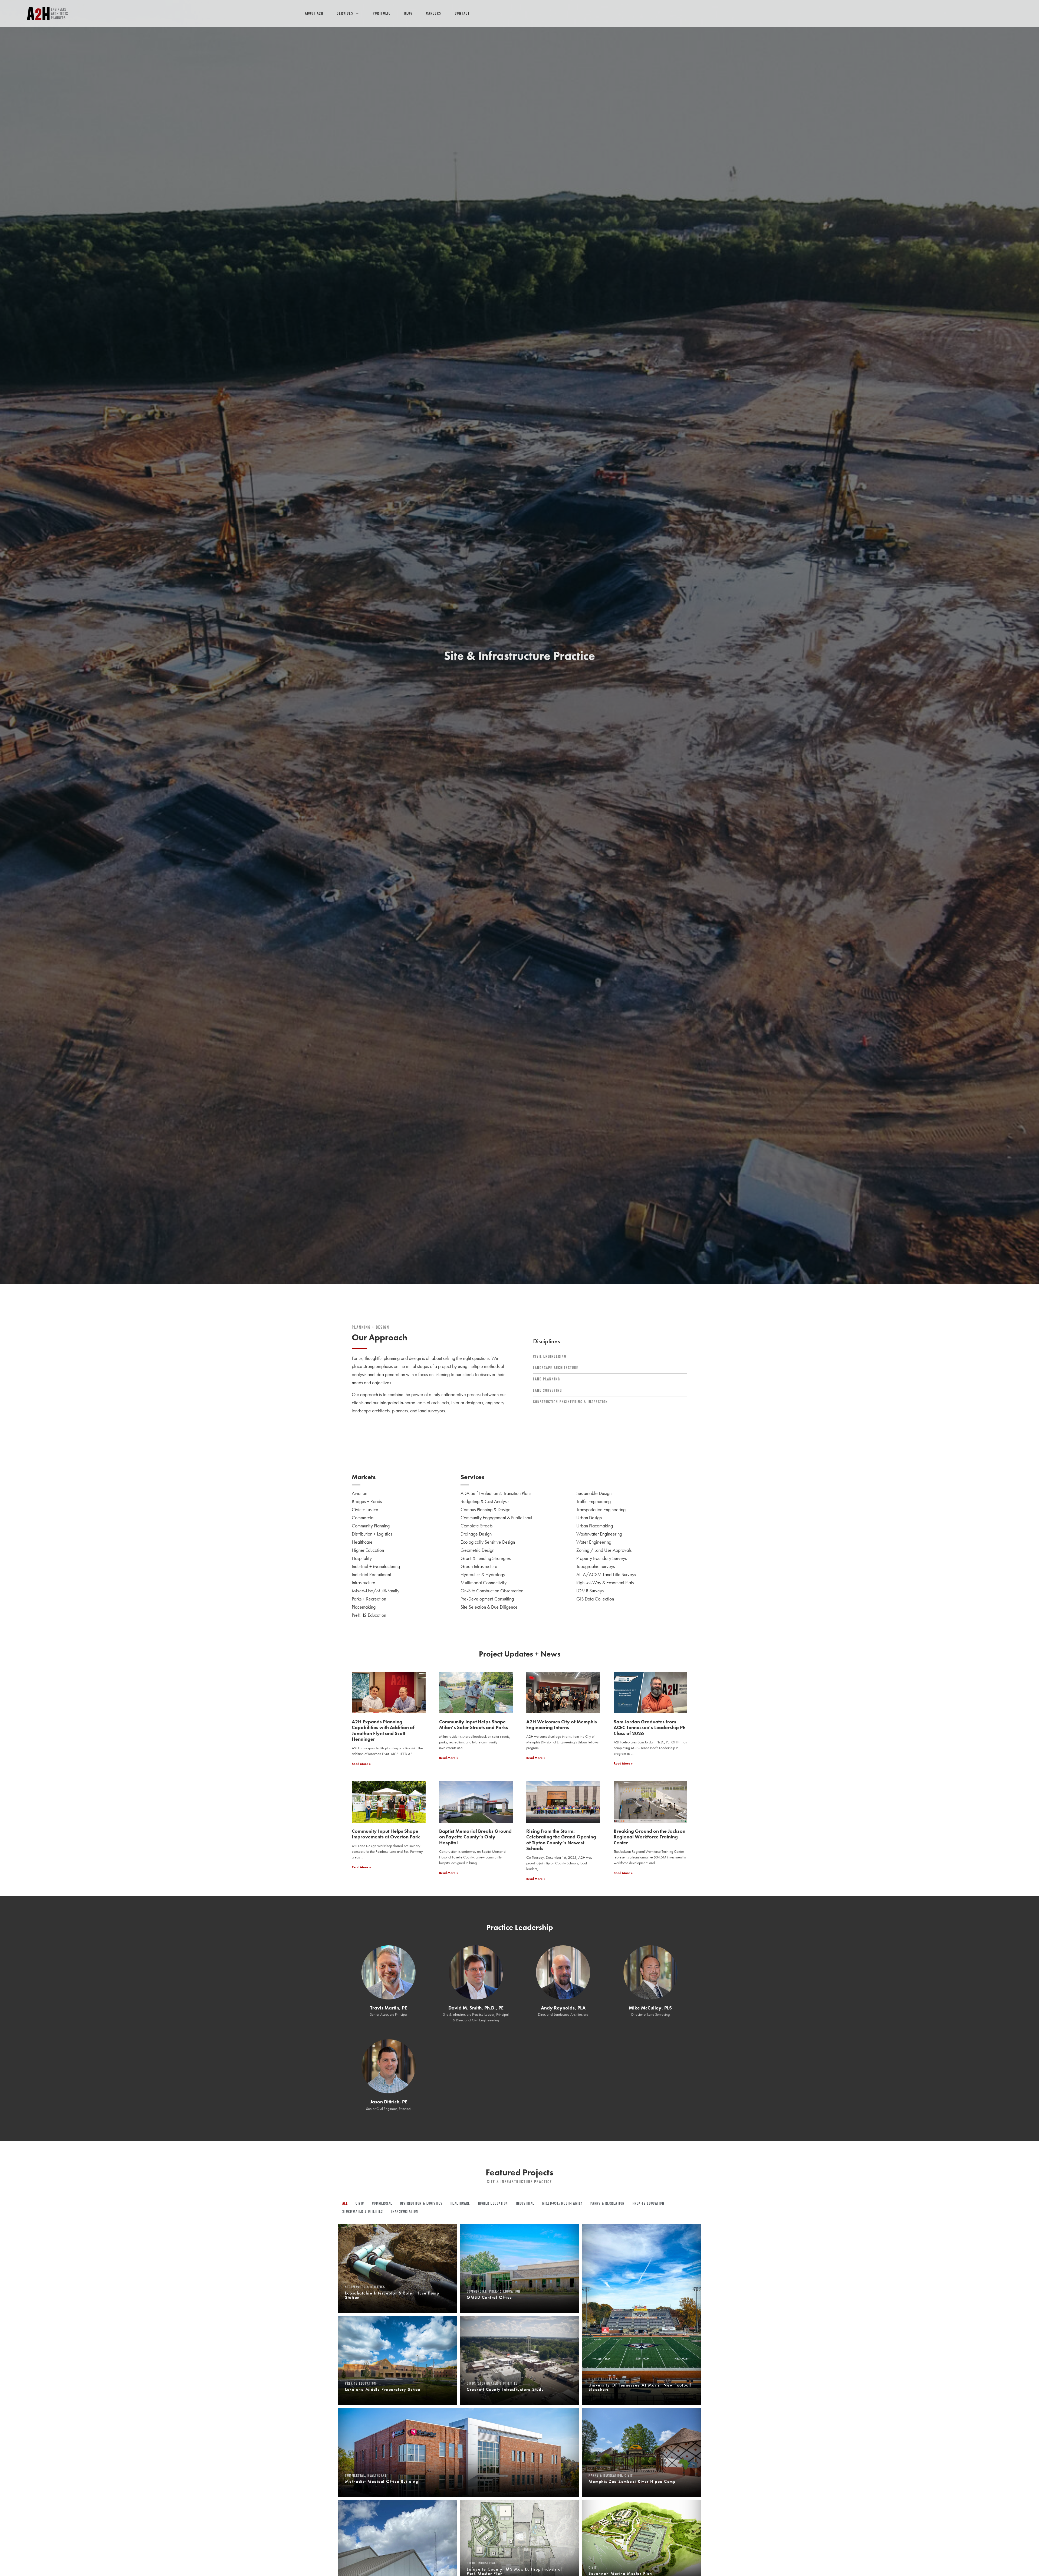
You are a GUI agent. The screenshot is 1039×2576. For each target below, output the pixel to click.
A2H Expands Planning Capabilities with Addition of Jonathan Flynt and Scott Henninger (383, 1730)
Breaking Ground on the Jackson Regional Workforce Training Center (650, 1837)
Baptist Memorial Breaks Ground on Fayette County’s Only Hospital (475, 1837)
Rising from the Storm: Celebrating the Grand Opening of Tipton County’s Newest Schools (561, 1840)
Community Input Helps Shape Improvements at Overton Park (386, 1834)
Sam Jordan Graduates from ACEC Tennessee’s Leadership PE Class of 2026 (649, 1727)
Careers (434, 13)
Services (345, 13)
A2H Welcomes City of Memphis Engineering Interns (562, 1725)
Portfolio (382, 13)
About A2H (314, 13)
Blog (408, 13)
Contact (462, 13)
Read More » (361, 1764)
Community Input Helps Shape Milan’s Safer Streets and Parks (474, 1725)
